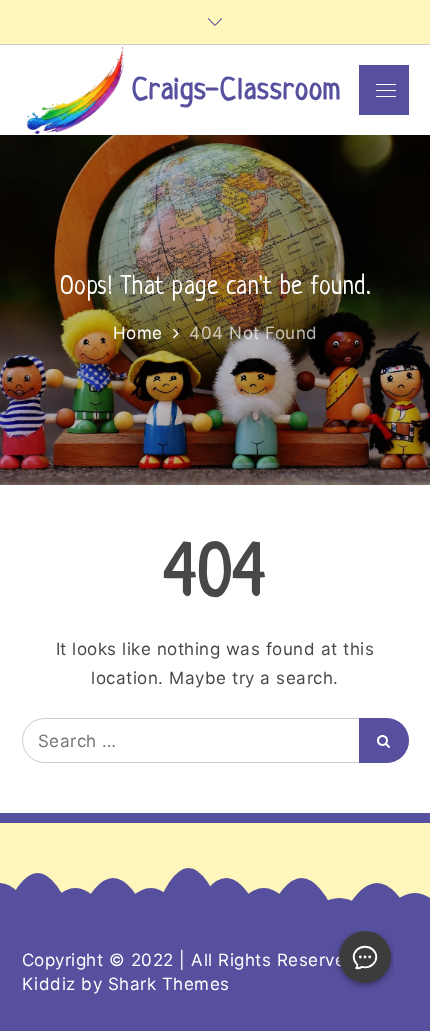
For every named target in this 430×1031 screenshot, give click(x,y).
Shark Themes (169, 984)
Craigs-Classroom (236, 91)
